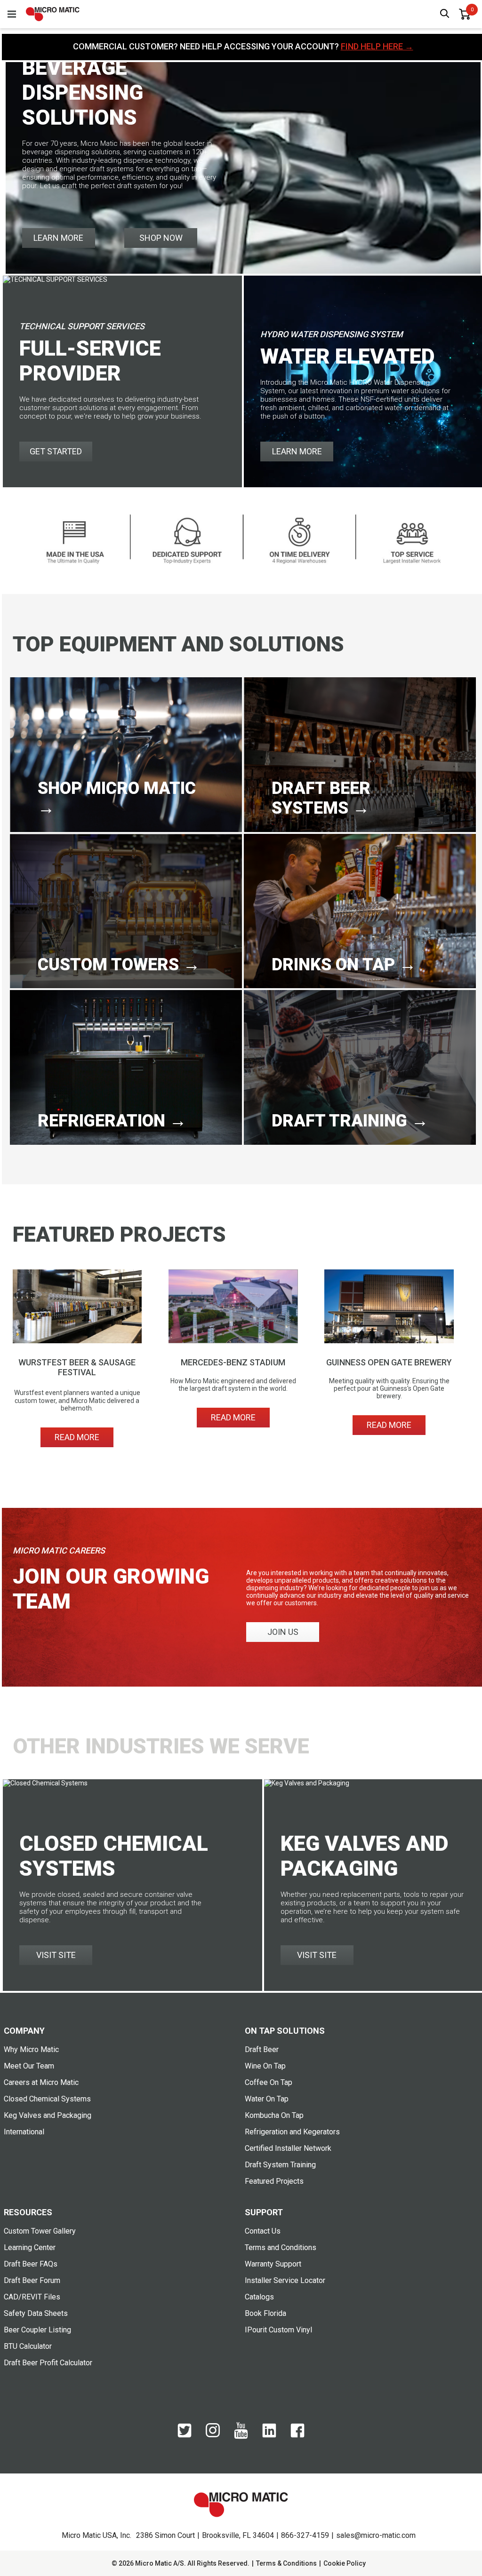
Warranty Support (273, 2264)
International (24, 2132)
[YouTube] (241, 2437)
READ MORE (77, 1437)
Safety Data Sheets (36, 2313)
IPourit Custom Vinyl (278, 2330)
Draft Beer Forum (32, 2280)
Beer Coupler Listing (37, 2330)
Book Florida (265, 2313)
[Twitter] (185, 2435)
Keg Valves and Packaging (48, 2115)
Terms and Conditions (281, 2247)
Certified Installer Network (288, 2148)
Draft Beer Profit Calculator (48, 2363)
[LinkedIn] (269, 2435)
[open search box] (445, 14)
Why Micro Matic (31, 2049)
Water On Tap (267, 2099)
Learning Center (30, 2247)
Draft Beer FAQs (31, 2264)
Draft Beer (262, 2049)
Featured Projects (274, 2181)
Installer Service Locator (285, 2280)
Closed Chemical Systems (47, 2099)
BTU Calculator (28, 2346)
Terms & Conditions (286, 2563)
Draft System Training (280, 2165)
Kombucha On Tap (274, 2115)
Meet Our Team (29, 2066)
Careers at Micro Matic (41, 2082)
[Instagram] (213, 2435)
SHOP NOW (161, 238)
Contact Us (263, 2231)
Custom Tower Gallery (40, 2231)
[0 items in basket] (465, 14)
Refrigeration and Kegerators (292, 2132)
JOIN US (283, 1632)
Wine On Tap (265, 2066)
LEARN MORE (58, 238)
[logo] (53, 14)
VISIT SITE (56, 1955)
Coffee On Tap (269, 2082)
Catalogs (259, 2297)
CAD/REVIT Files (32, 2297)
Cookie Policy (345, 2563)
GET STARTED (56, 451)
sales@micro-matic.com (376, 2535)
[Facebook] (297, 2435)
